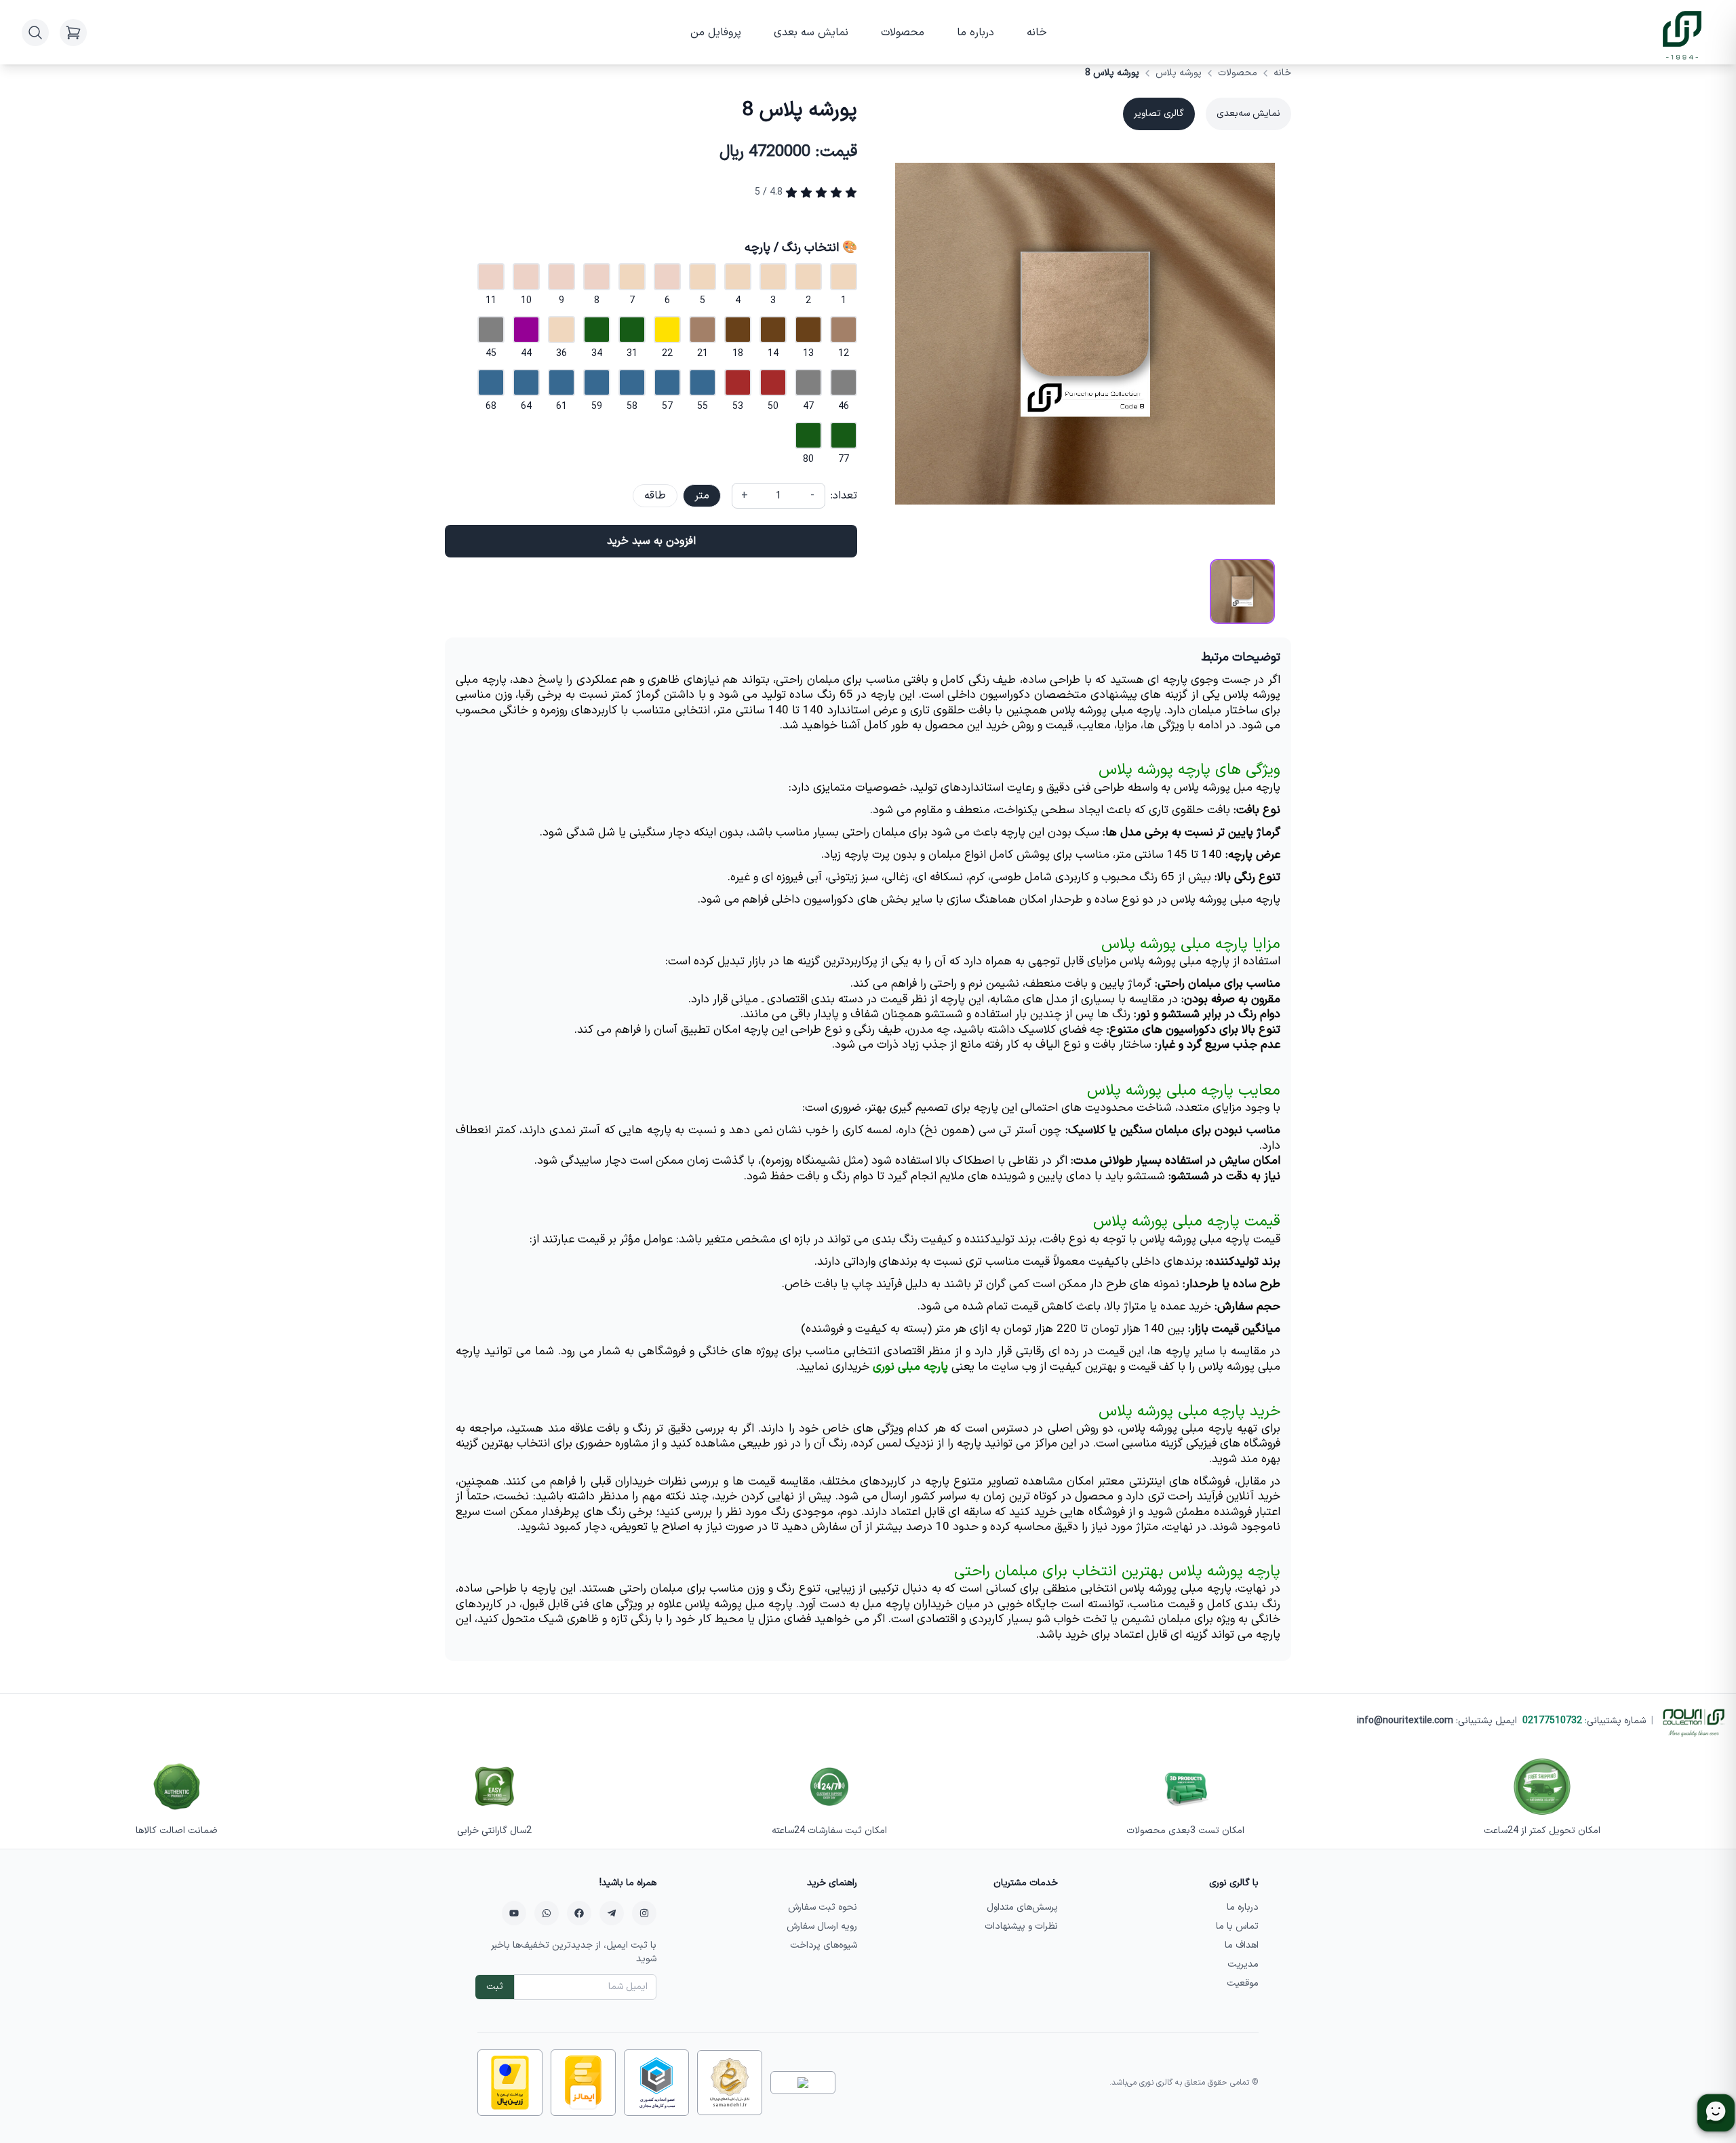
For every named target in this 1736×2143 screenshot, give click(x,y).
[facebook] (579, 1913)
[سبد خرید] (73, 33)
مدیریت (1243, 1964)
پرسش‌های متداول (1022, 1907)
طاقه (655, 496)
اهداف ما (1242, 1945)
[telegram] (612, 1913)
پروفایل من (716, 33)
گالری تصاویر (1159, 114)
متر (702, 496)
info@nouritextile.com (1405, 1721)
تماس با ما (1237, 1926)
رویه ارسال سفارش (822, 1926)
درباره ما (975, 33)
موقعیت (1243, 1983)
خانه (1037, 33)
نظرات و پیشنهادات (1021, 1926)
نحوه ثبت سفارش (823, 1907)
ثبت (495, 1987)
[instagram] (644, 1913)
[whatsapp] (547, 1913)
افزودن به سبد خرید (651, 541)
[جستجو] (35, 33)
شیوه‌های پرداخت (824, 1945)
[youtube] (514, 1913)
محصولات (903, 33)
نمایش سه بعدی (811, 33)
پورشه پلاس (1179, 73)
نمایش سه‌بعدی (1248, 114)
